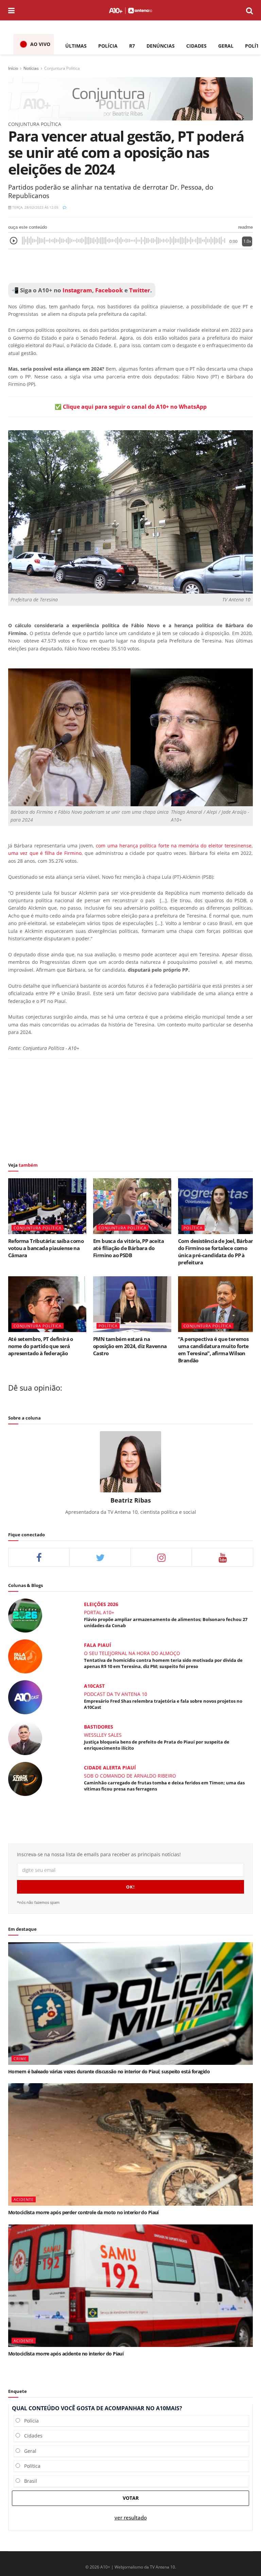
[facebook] (39, 1557)
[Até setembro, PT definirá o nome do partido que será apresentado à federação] (47, 1304)
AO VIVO (40, 44)
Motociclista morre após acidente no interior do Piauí (66, 2354)
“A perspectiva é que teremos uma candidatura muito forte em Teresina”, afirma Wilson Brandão (213, 1350)
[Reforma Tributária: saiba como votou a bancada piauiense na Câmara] (47, 1206)
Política (30, 2466)
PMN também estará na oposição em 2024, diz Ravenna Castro (130, 1346)
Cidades (31, 2436)
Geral (28, 2451)
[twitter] (100, 1557)
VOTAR (131, 2498)
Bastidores (99, 1727)
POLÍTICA (193, 1228)
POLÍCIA (108, 46)
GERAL (226, 46)
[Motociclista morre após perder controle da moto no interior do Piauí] (130, 2144)
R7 (132, 46)
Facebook (109, 290)
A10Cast (94, 1686)
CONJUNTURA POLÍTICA (38, 1228)
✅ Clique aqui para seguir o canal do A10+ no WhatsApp (131, 407)
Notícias (31, 68)
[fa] (222, 1557)
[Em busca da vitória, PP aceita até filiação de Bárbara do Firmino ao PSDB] (132, 1206)
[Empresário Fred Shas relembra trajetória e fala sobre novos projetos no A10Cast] (25, 1697)
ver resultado (131, 2518)
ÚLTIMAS (76, 46)
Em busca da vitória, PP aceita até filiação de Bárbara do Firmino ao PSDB (128, 1248)
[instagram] (161, 1557)
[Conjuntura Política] (130, 98)
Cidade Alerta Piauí (110, 1768)
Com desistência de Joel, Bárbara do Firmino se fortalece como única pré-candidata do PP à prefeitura (217, 1252)
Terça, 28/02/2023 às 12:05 (35, 207)
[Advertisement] (130, 266)
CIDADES (196, 46)
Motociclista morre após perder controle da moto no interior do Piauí (83, 2212)
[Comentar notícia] (65, 207)
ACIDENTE (24, 2199)
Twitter (140, 290)
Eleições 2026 (101, 1604)
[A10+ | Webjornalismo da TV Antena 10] (130, 10)
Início (13, 68)
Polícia (29, 2421)
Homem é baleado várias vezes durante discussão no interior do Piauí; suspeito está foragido (109, 2071)
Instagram (77, 290)
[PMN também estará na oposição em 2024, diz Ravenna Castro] (132, 1304)
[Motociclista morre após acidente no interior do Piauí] (130, 2286)
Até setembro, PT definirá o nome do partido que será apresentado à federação (41, 1346)
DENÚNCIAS (161, 46)
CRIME (20, 2059)
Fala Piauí (98, 1645)
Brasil (29, 2481)
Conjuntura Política (62, 68)
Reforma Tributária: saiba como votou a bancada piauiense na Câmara (46, 1248)
